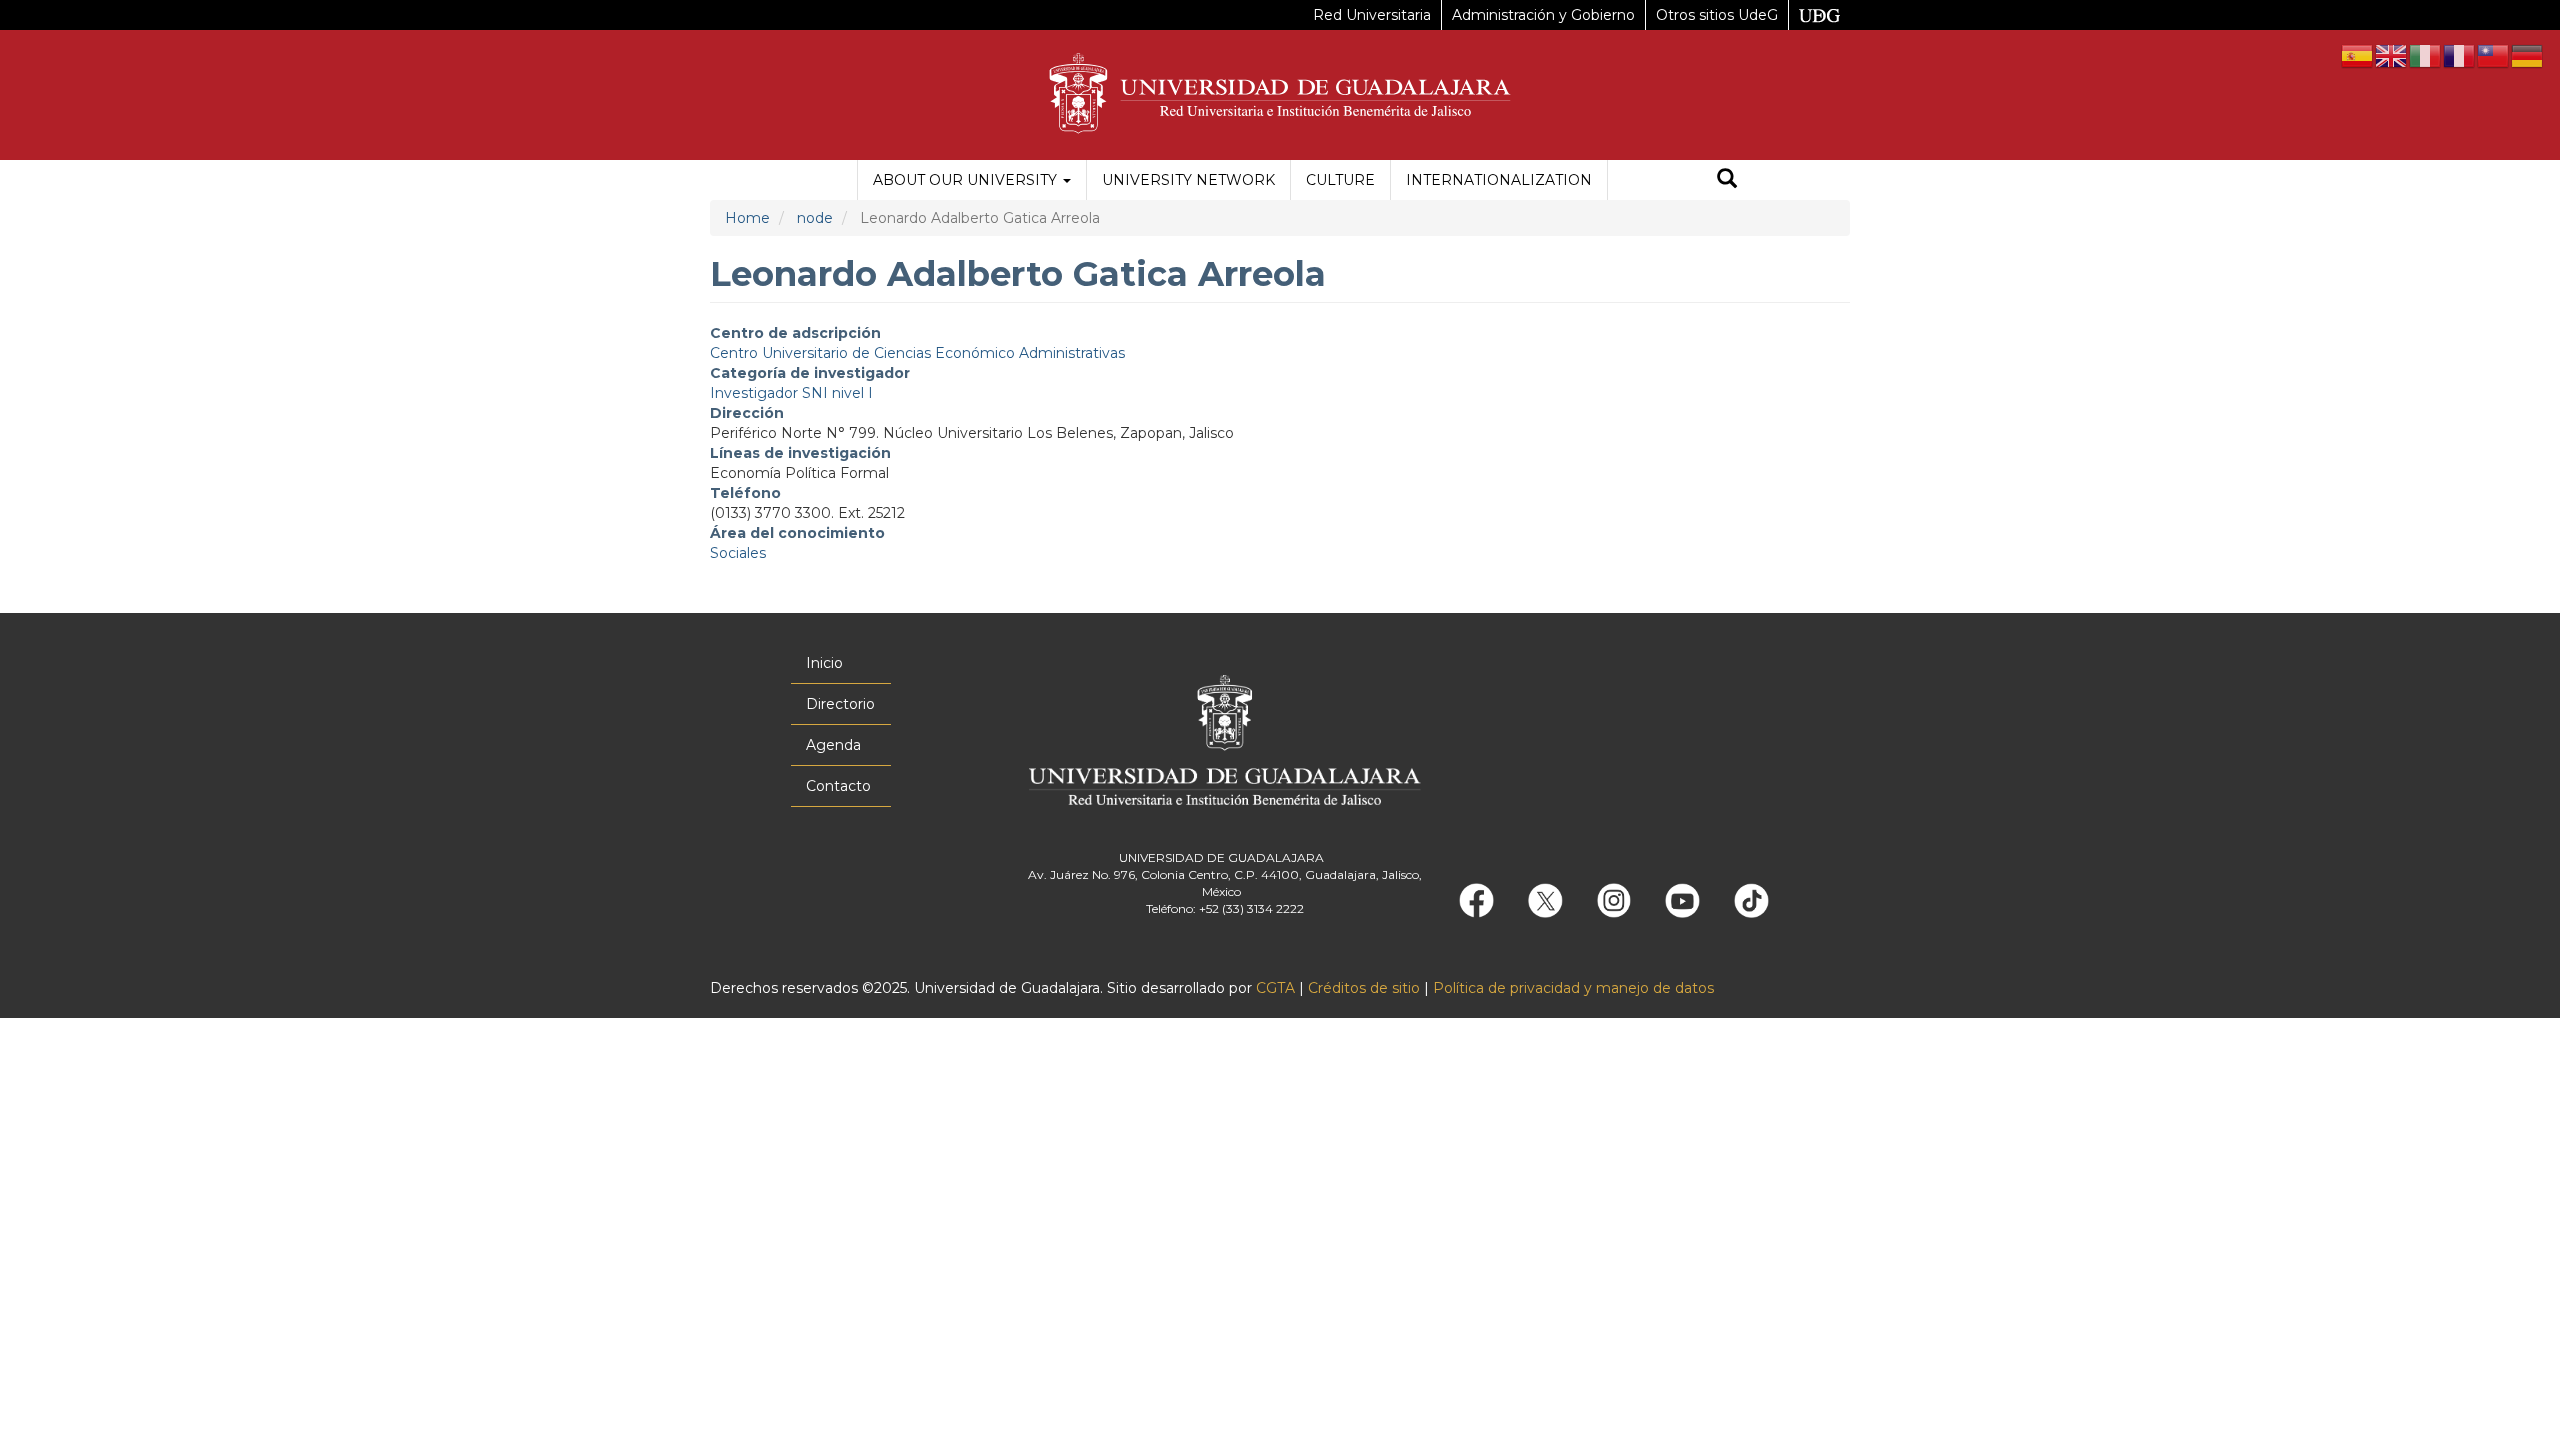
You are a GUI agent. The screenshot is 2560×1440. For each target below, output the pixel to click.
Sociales (738, 553)
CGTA (1275, 988)
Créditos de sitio (1364, 988)
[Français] (2460, 55)
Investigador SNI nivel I (791, 393)
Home (747, 218)
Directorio (840, 704)
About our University (967, 180)
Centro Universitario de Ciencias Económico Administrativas (917, 353)
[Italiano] (2426, 55)
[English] (2392, 55)
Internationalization (1499, 180)
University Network (1188, 180)
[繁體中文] (2494, 55)
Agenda (833, 745)
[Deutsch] (2528, 55)
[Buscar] (1727, 180)
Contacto (838, 786)
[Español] (2358, 55)
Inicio (824, 663)
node (815, 218)
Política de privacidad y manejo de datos (1573, 988)
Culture (1340, 180)
